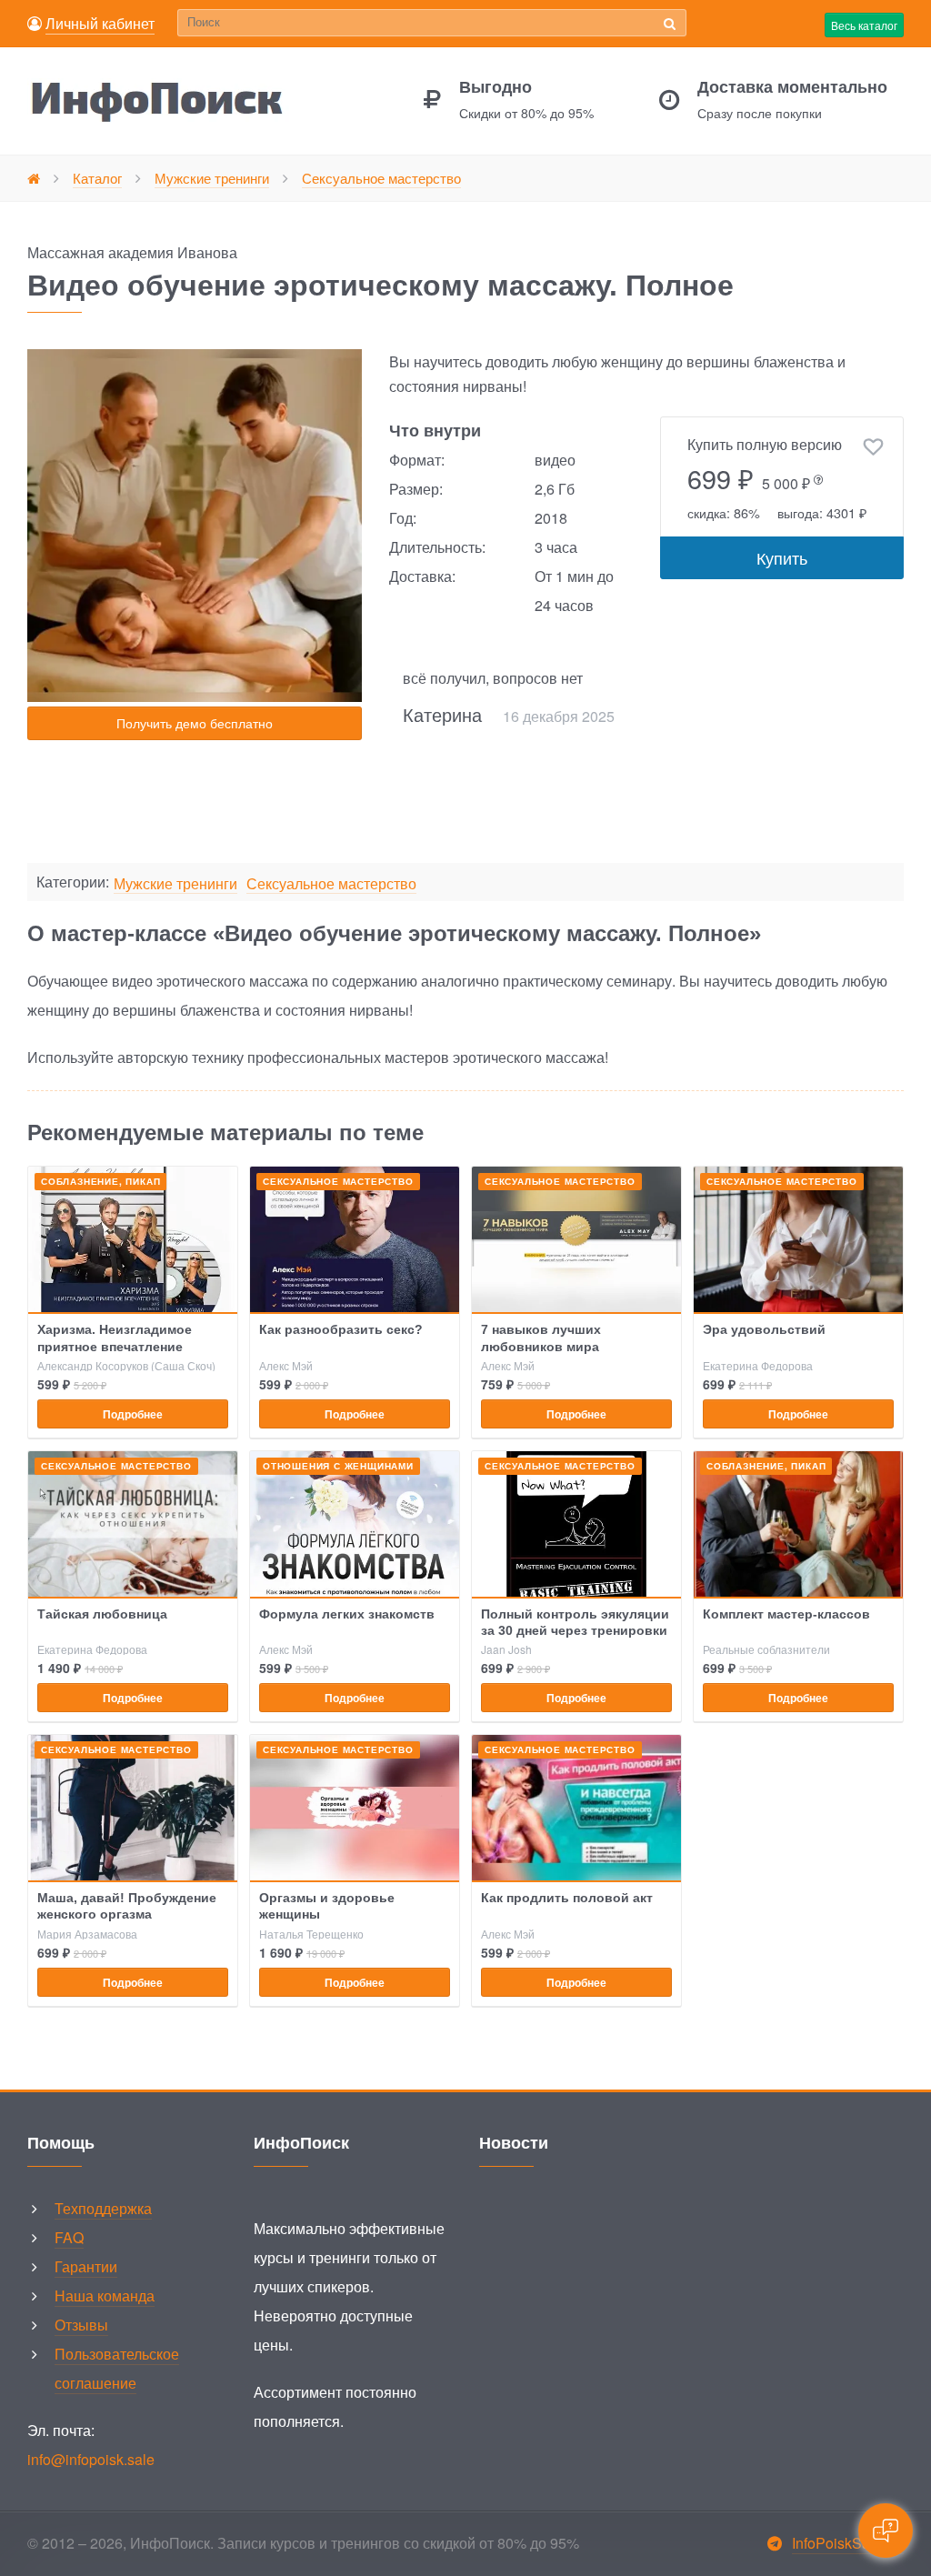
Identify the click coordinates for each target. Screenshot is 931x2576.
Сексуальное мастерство (331, 884)
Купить (782, 557)
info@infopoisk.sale (91, 2459)
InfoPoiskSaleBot (848, 2543)
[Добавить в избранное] (873, 447)
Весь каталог (864, 25)
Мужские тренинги (175, 884)
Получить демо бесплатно (195, 723)
